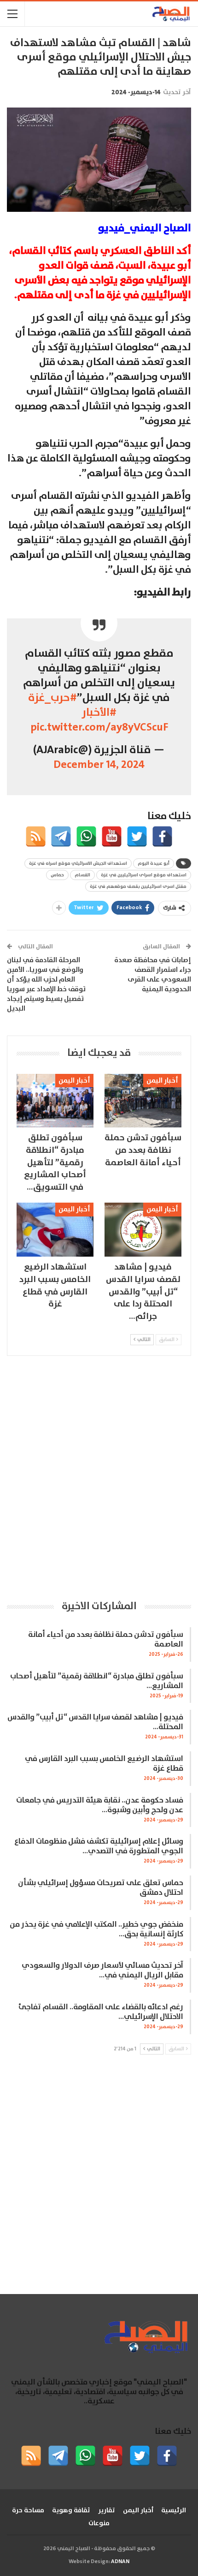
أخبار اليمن (162, 1081)
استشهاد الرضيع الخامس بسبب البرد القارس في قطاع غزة (104, 1764)
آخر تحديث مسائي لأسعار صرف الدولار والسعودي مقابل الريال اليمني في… (102, 1971)
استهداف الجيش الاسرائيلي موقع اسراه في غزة (78, 863)
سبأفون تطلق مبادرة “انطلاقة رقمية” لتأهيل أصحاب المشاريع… (97, 1681)
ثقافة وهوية (71, 2510)
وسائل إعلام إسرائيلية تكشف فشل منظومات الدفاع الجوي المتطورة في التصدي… (99, 1846)
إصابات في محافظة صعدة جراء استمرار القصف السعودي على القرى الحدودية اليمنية (153, 975)
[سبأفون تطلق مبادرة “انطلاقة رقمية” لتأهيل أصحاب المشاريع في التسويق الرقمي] (55, 1101)
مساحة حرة (28, 2510)
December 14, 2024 (99, 765)
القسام (82, 875)
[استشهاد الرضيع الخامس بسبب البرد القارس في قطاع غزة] (55, 1230)
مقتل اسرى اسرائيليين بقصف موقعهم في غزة (138, 887)
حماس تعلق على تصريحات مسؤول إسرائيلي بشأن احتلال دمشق (101, 1888)
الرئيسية (174, 2510)
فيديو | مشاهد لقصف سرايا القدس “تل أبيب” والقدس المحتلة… (95, 1722)
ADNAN (120, 2561)
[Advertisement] (99, 1477)
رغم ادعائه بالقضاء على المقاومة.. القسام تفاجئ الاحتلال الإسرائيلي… (101, 2012)
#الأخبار (99, 713)
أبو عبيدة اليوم (154, 863)
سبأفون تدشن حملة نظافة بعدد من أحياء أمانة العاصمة (106, 1640)
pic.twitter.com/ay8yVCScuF (99, 727)
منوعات (99, 2523)
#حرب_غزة (52, 698)
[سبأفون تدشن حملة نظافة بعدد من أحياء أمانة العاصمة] (143, 1101)
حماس (57, 875)
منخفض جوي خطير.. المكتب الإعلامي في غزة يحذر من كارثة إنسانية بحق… (96, 1929)
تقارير (107, 2510)
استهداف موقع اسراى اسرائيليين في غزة (144, 875)
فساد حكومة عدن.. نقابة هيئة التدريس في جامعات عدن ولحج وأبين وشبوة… (100, 1805)
